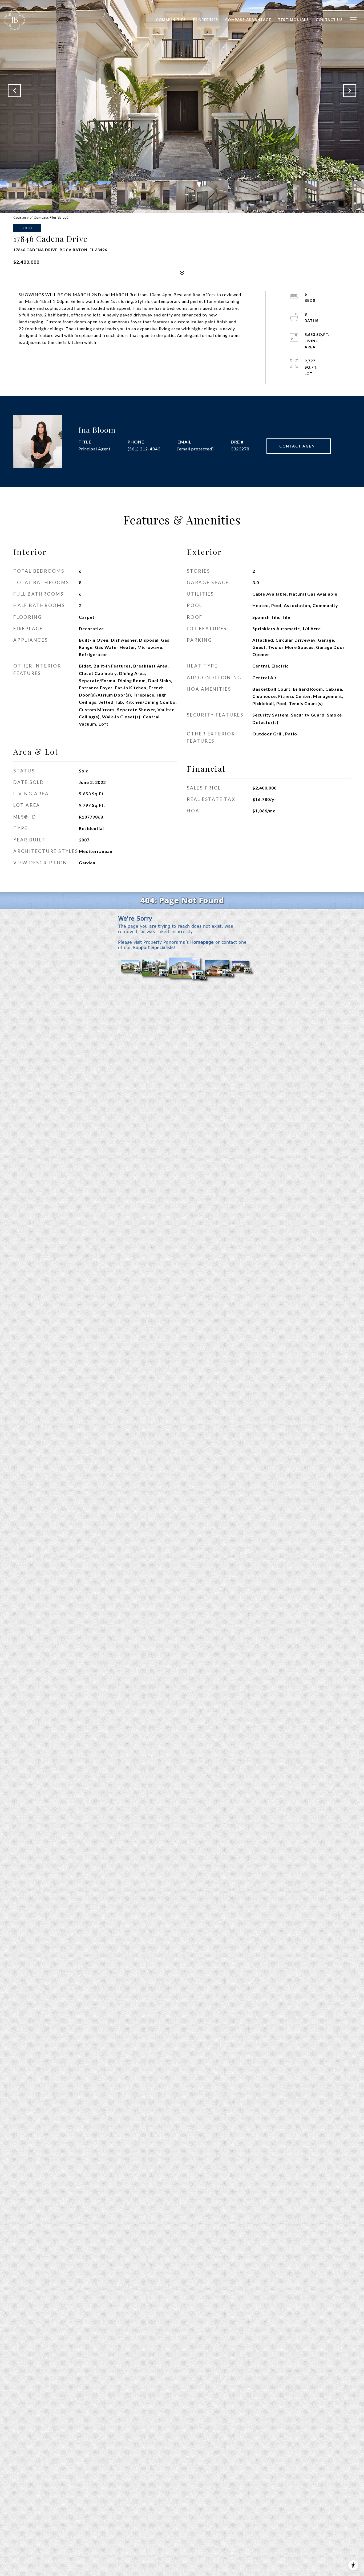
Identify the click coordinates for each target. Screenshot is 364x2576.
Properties (206, 20)
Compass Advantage (248, 20)
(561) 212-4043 (144, 449)
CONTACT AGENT (299, 446)
